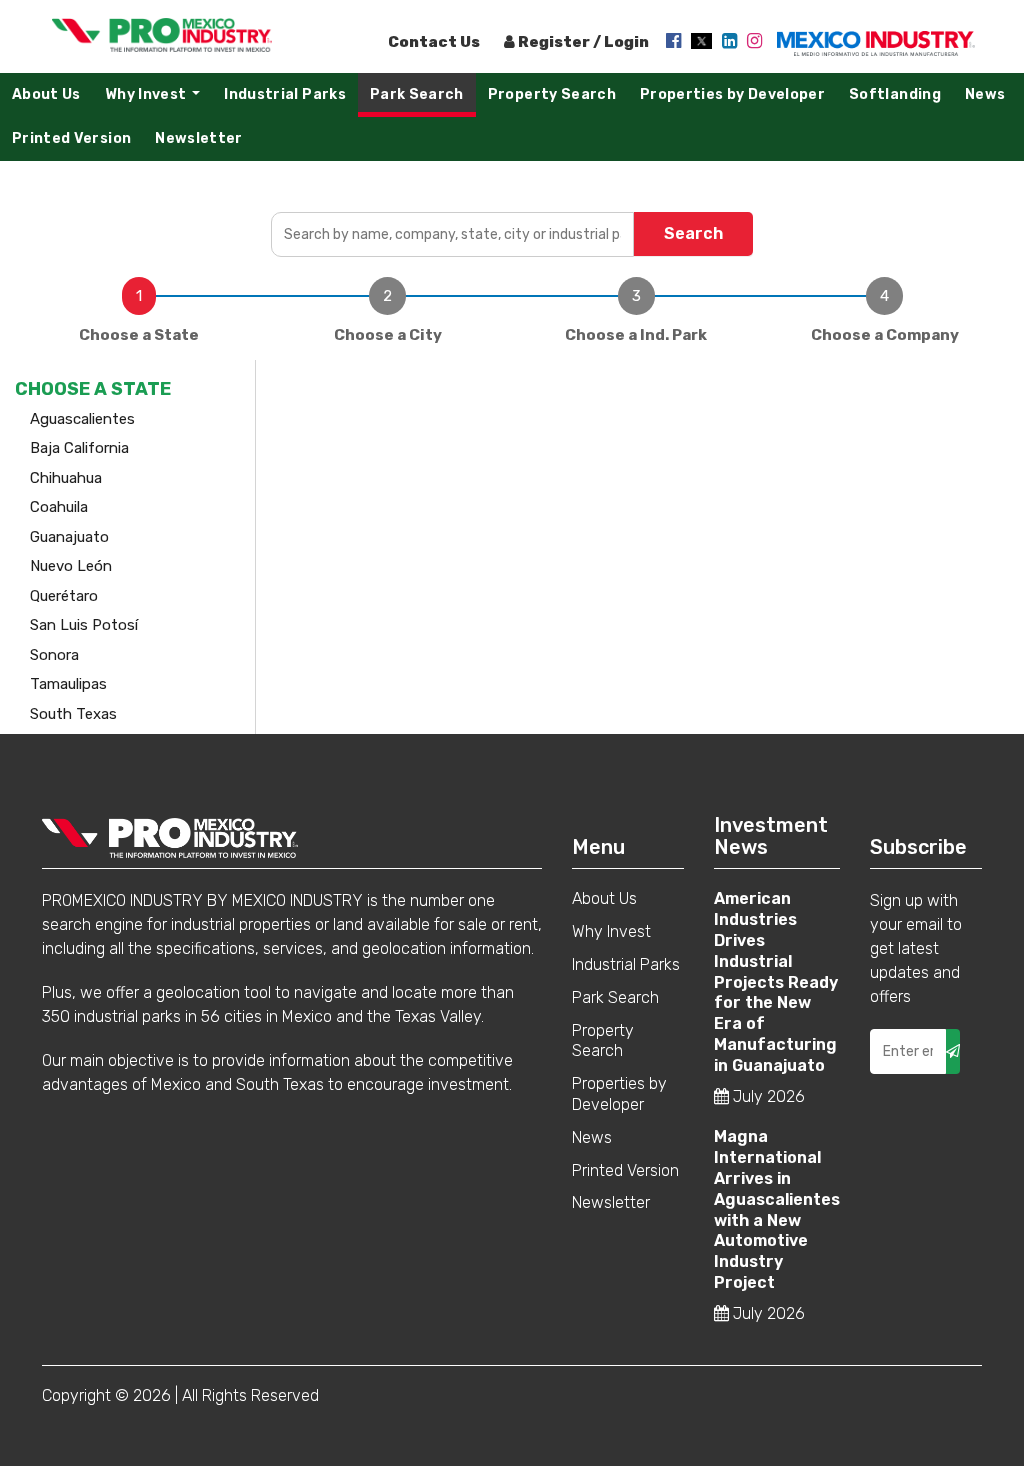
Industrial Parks (285, 94)
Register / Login (582, 42)
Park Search (417, 94)
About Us (46, 94)
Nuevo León (71, 566)
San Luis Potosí (84, 625)
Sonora (54, 655)
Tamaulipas (68, 684)
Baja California (79, 448)
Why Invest (157, 99)
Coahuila (59, 507)
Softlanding (895, 94)
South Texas (73, 714)
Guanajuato (69, 537)
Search (693, 233)
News (985, 94)
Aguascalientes (82, 419)
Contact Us (434, 42)
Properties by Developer (732, 94)
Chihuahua (66, 478)
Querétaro (64, 596)
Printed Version (71, 138)
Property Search (552, 94)
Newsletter (199, 138)
